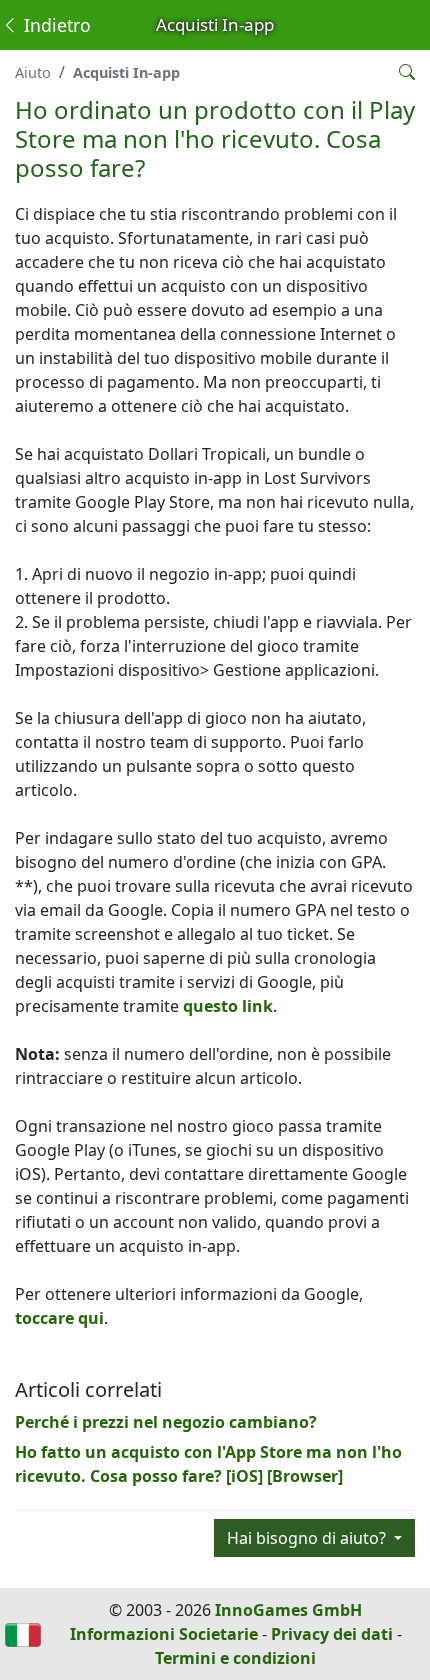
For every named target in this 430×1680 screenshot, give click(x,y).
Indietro (55, 25)
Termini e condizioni (235, 1658)
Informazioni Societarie (164, 1634)
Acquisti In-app (126, 72)
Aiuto (33, 72)
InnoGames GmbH (288, 1610)
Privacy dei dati (332, 1634)
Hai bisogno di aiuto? (308, 1538)
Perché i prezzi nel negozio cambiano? (166, 1422)
